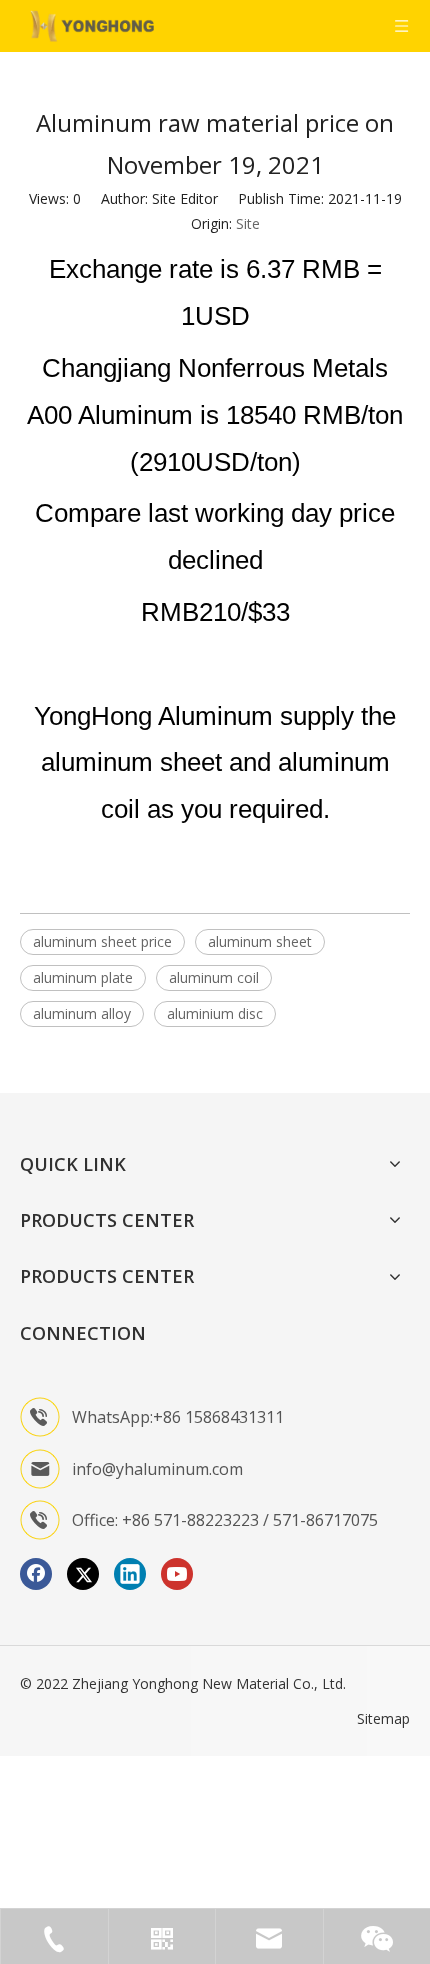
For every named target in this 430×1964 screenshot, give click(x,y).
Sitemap (383, 1718)
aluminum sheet (260, 941)
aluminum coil (214, 977)
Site (248, 223)
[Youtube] (177, 1574)
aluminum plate (83, 977)
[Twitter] (83, 1574)
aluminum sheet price (102, 941)
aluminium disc (215, 1013)
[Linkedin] (130, 1574)
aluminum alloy (82, 1013)
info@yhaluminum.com (157, 1469)
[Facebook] (36, 1574)
